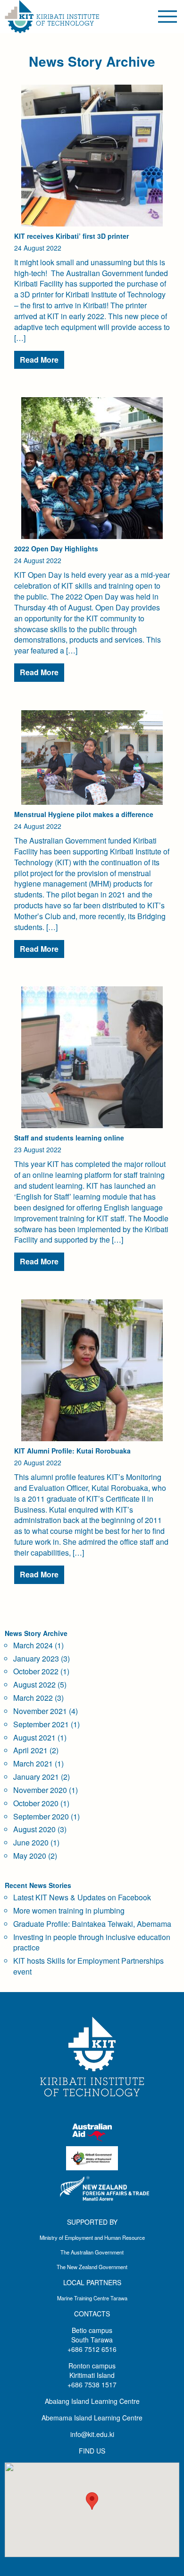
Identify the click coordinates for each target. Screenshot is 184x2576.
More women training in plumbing (69, 1910)
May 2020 (30, 1856)
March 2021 (33, 1763)
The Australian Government (92, 2252)
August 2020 (34, 1829)
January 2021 (36, 1777)
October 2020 (36, 1803)
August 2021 (34, 1737)
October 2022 (36, 1671)
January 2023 (36, 1658)
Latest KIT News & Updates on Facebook (82, 1897)
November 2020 (40, 1790)
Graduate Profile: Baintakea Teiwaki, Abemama (92, 1924)
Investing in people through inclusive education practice (92, 1942)
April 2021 (30, 1750)
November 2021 (40, 1711)
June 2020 (31, 1842)
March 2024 (33, 1645)
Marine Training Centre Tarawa (92, 2298)
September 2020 (41, 1816)
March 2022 (33, 1698)
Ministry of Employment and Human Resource (92, 2237)
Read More (39, 360)
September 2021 (41, 1724)
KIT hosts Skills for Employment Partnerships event (88, 1966)
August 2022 (34, 1684)
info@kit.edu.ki (92, 2434)
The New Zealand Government (92, 2267)
